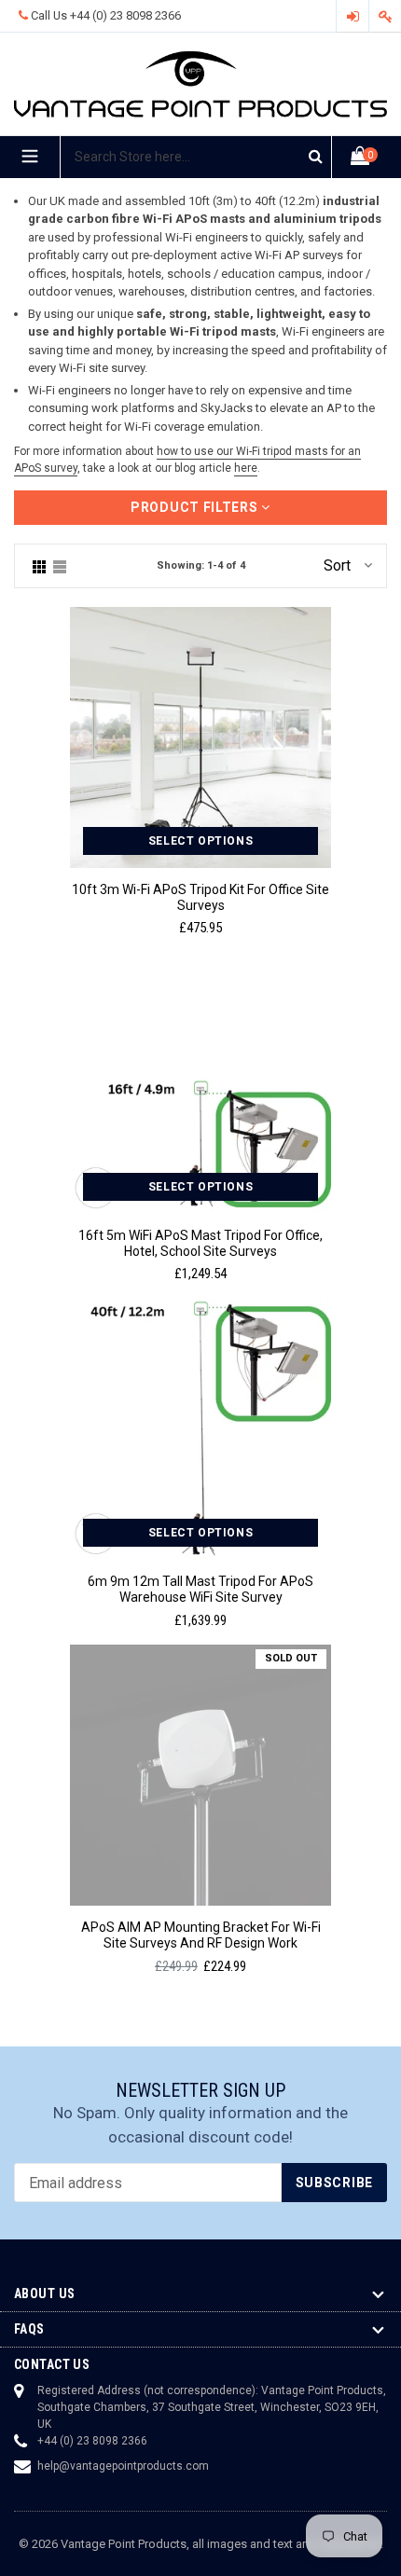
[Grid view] (39, 566)
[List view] (60, 566)
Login (353, 16)
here (246, 468)
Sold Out (291, 1658)
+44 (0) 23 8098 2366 (125, 15)
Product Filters (196, 507)
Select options (200, 841)
